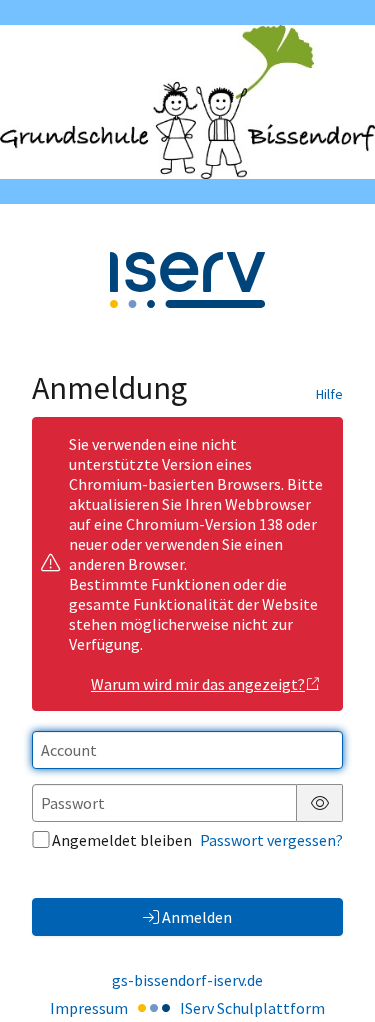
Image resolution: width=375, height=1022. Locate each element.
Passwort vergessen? (271, 840)
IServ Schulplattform (252, 1008)
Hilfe (329, 394)
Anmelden (197, 917)
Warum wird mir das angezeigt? (198, 684)
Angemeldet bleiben (122, 840)
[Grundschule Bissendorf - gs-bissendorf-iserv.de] (187, 102)
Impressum (89, 1008)
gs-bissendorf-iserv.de (187, 980)
